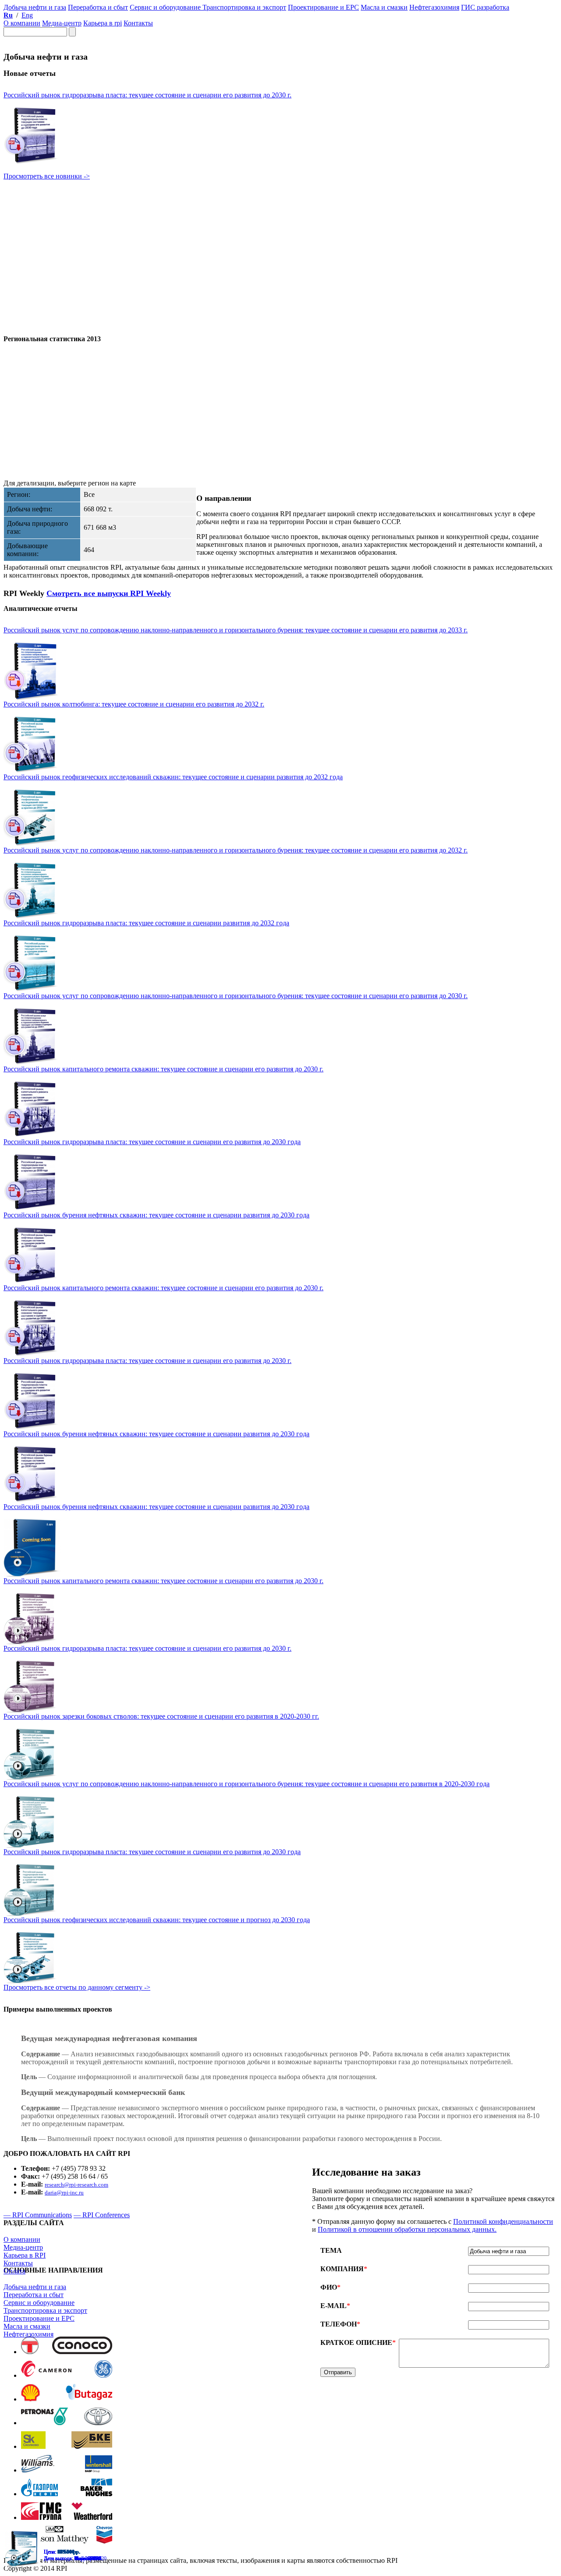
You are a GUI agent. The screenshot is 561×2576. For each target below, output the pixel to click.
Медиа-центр (23, 2247)
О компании (22, 2239)
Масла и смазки (27, 2326)
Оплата (14, 2271)
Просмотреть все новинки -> (47, 176)
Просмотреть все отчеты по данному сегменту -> (77, 1987)
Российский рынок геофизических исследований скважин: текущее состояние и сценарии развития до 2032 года (173, 777)
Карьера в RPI (25, 2255)
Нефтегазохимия (28, 2334)
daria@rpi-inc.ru (64, 2192)
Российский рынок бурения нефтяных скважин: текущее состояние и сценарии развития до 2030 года (156, 1215)
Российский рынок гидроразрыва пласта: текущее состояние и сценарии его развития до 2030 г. (147, 95)
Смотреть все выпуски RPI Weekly (109, 593)
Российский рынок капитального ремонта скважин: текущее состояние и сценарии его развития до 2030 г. (163, 1069)
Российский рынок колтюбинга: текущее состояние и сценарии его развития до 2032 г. (134, 704)
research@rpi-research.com (76, 2185)
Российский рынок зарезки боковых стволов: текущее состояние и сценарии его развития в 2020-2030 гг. (161, 1716)
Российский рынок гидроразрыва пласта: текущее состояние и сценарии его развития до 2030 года (152, 1142)
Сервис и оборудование (39, 2303)
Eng (27, 15)
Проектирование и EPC (39, 2318)
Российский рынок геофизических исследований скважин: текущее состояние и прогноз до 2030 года (157, 1920)
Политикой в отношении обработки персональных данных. (407, 2229)
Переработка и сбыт (34, 2295)
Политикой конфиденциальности (503, 2221)
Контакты (18, 2263)
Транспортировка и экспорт (45, 2310)
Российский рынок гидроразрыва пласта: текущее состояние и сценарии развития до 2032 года (146, 923)
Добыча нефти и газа (35, 2287)
